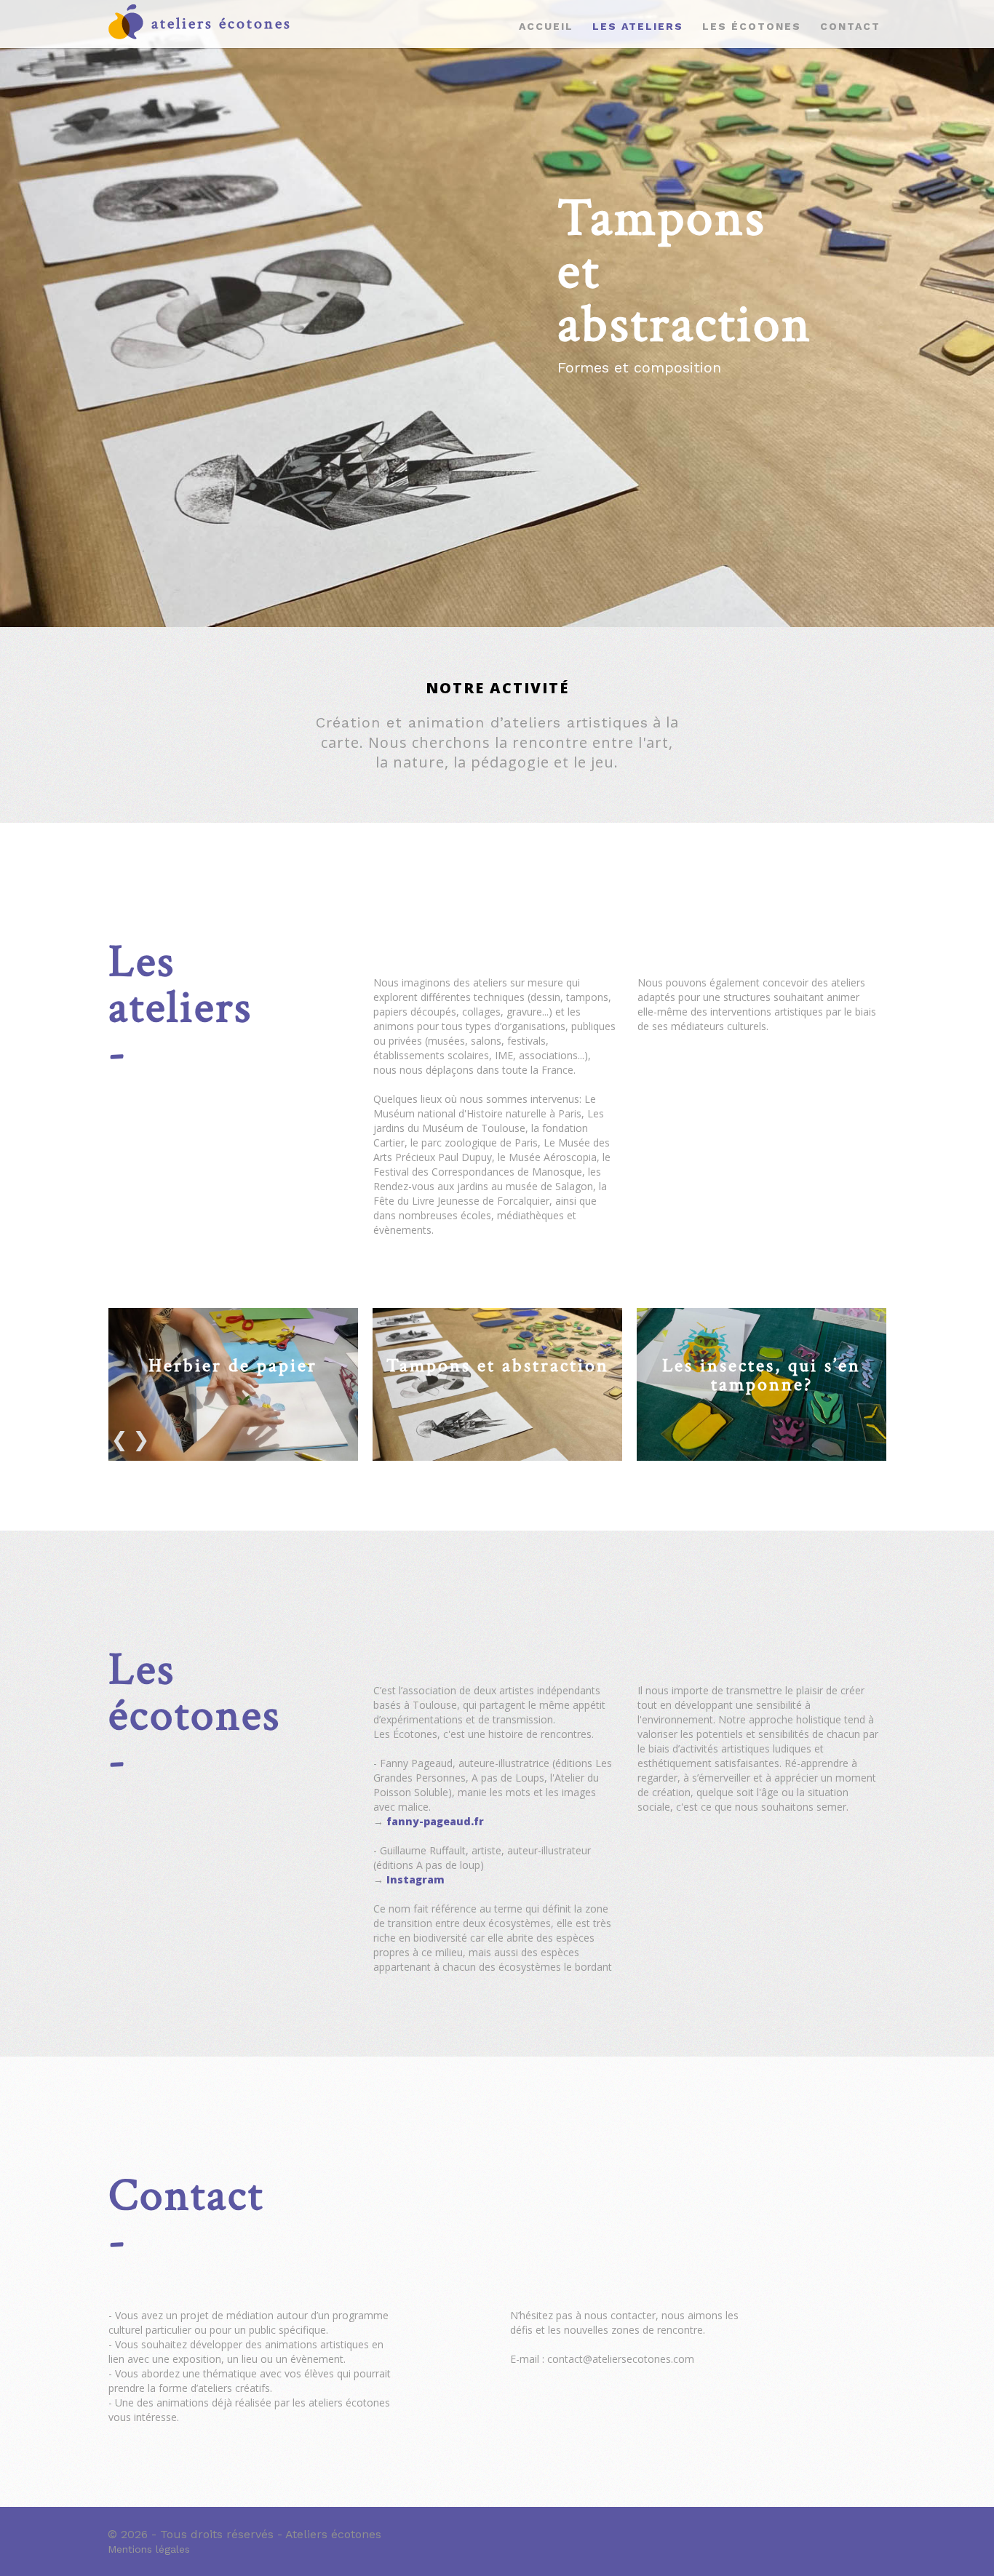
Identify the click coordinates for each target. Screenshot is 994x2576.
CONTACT (850, 26)
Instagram (416, 1879)
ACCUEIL (546, 26)
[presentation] (119, 1437)
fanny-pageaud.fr (435, 1821)
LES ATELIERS (638, 26)
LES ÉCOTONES (752, 26)
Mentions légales (149, 2549)
